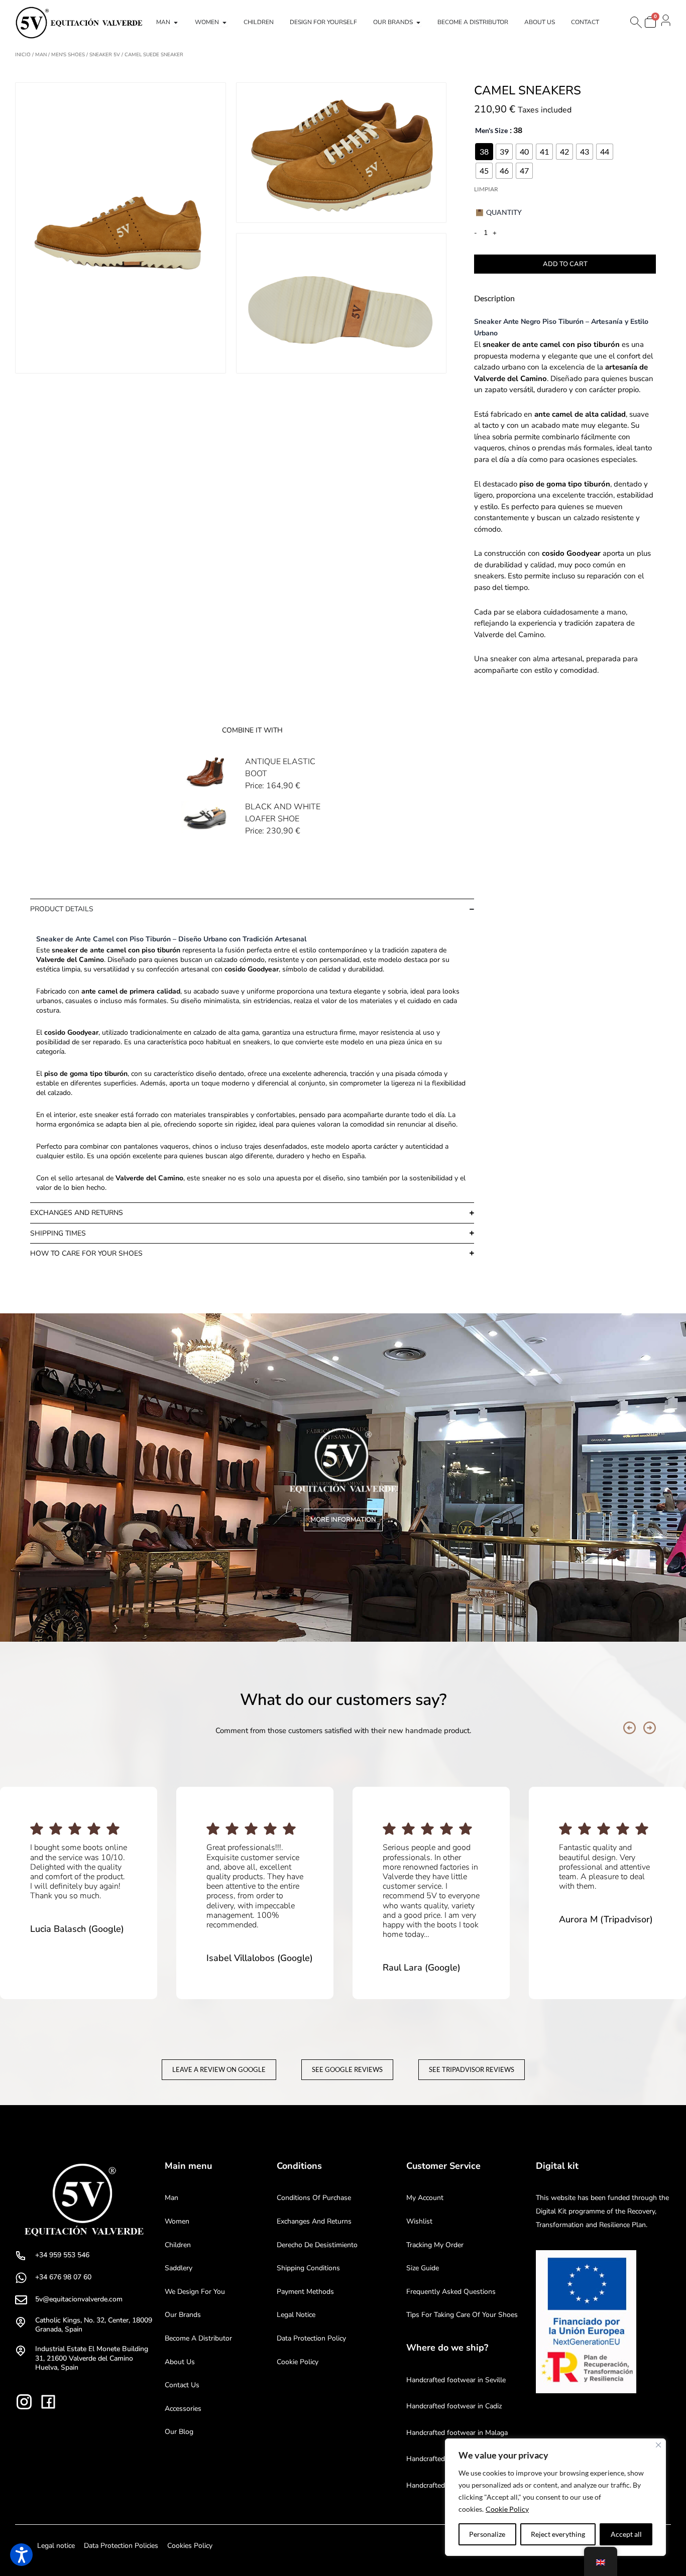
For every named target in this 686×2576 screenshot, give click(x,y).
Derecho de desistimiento (317, 2245)
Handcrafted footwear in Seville (456, 2380)
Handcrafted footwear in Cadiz (454, 2406)
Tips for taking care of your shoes (462, 2315)
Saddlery (179, 2268)
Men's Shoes (68, 55)
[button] (630, 1728)
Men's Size (491, 130)
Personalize (487, 2534)
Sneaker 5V (105, 55)
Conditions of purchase (314, 2198)
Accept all (626, 2534)
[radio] (484, 152)
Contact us (182, 2385)
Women (177, 2221)
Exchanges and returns (314, 2221)
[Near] (658, 2445)
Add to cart (565, 264)
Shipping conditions (308, 2268)
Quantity (504, 212)
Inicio (23, 55)
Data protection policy (311, 2338)
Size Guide (423, 2268)
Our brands (183, 2315)
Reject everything (558, 2534)
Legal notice (296, 2315)
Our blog (179, 2432)
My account (425, 2198)
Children (178, 2245)
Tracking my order (435, 2245)
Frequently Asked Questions (451, 2292)
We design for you (195, 2292)
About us (180, 2362)
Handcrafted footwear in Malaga (457, 2433)
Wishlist (419, 2221)
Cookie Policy (507, 2509)
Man (41, 55)
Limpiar (486, 189)
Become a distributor (198, 2338)
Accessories (183, 2409)
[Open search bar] (635, 22)
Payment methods (305, 2292)
